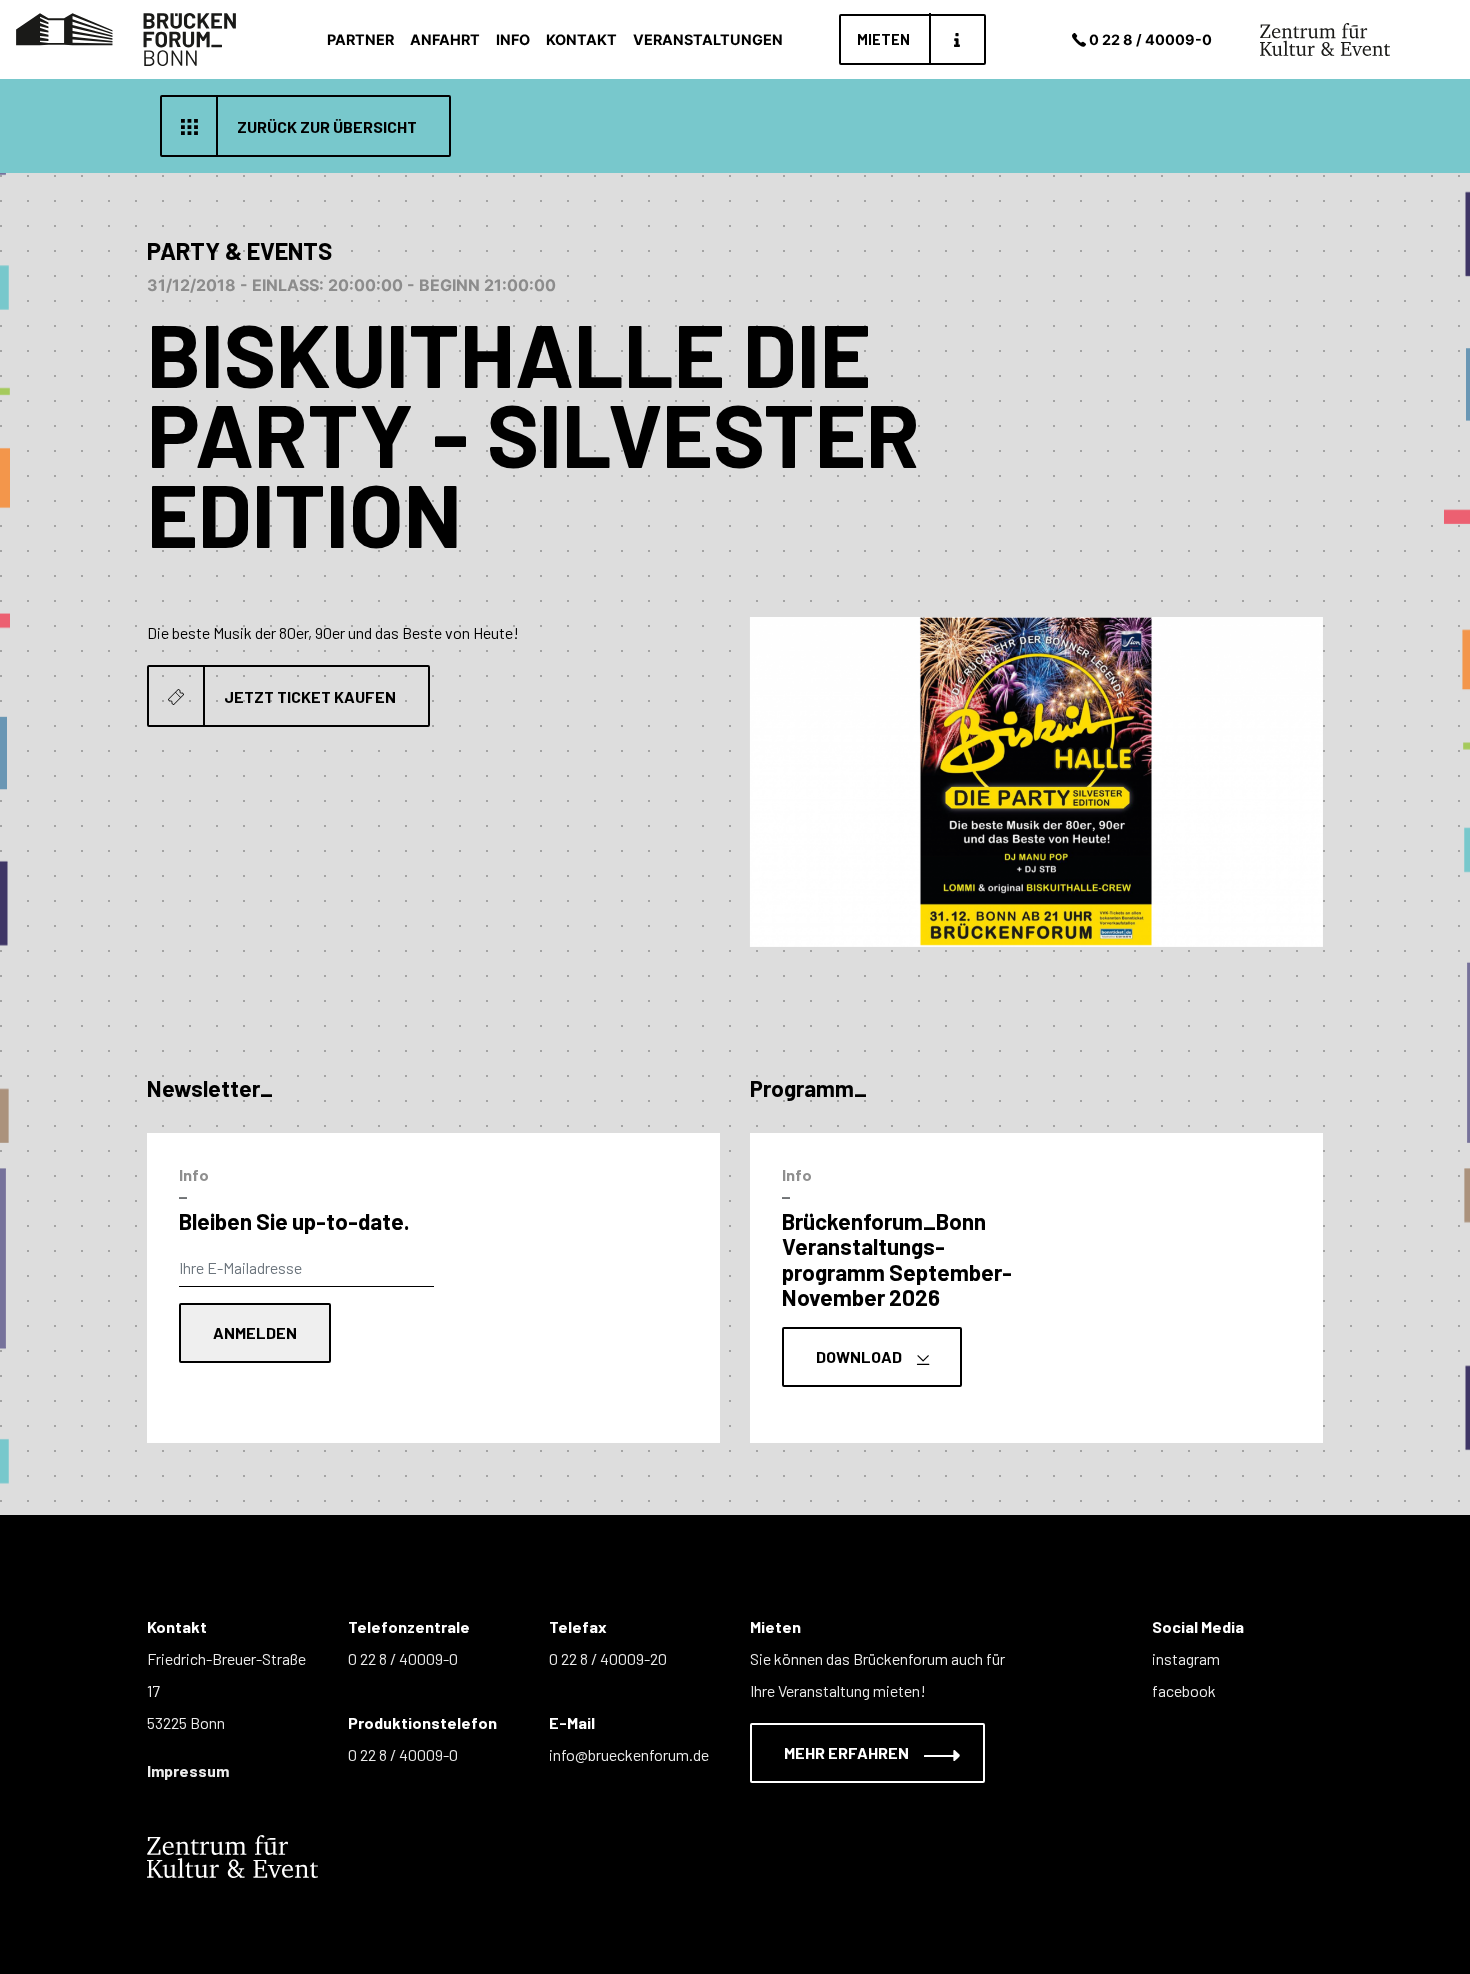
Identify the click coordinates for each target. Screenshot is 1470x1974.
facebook (1184, 1690)
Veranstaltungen (708, 39)
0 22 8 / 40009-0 (1150, 39)
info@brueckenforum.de (629, 1754)
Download (860, 1356)
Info (513, 39)
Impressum (188, 1770)
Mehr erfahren (848, 1752)
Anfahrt (445, 39)
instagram (1186, 1658)
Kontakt (581, 39)
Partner (360, 39)
